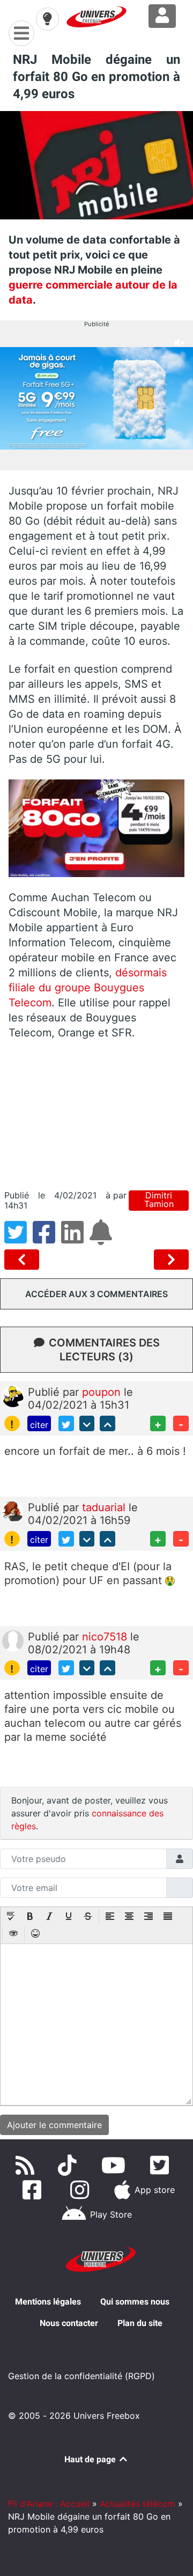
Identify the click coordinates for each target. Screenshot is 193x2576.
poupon (103, 1392)
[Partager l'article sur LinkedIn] (75, 1239)
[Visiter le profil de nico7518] (13, 1640)
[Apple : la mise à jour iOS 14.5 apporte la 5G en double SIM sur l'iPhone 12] (24, 1260)
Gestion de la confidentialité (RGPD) (81, 2376)
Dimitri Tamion (159, 1200)
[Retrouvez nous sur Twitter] (162, 2165)
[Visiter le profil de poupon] (13, 1396)
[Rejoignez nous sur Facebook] (34, 2190)
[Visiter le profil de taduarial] (13, 1511)
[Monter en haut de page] (107, 1423)
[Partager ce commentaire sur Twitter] (66, 1423)
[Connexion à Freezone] (162, 16)
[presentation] (11, 1917)
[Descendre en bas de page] (87, 1423)
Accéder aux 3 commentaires (96, 1294)
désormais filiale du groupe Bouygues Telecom (88, 988)
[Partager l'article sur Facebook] (47, 1239)
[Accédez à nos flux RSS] (27, 2165)
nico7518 (106, 1637)
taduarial (105, 1507)
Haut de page (91, 2459)
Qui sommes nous (135, 2302)
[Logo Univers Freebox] (96, 17)
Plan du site (140, 2323)
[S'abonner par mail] (102, 1239)
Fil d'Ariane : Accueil (49, 2504)
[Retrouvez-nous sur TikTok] (69, 2165)
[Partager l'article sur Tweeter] (18, 1239)
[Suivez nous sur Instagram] (82, 2190)
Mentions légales (48, 2302)
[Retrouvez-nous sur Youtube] (116, 2165)
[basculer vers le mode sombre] (47, 19)
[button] (11, 1917)
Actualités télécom (138, 2504)
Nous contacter (69, 2323)
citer (39, 1425)
